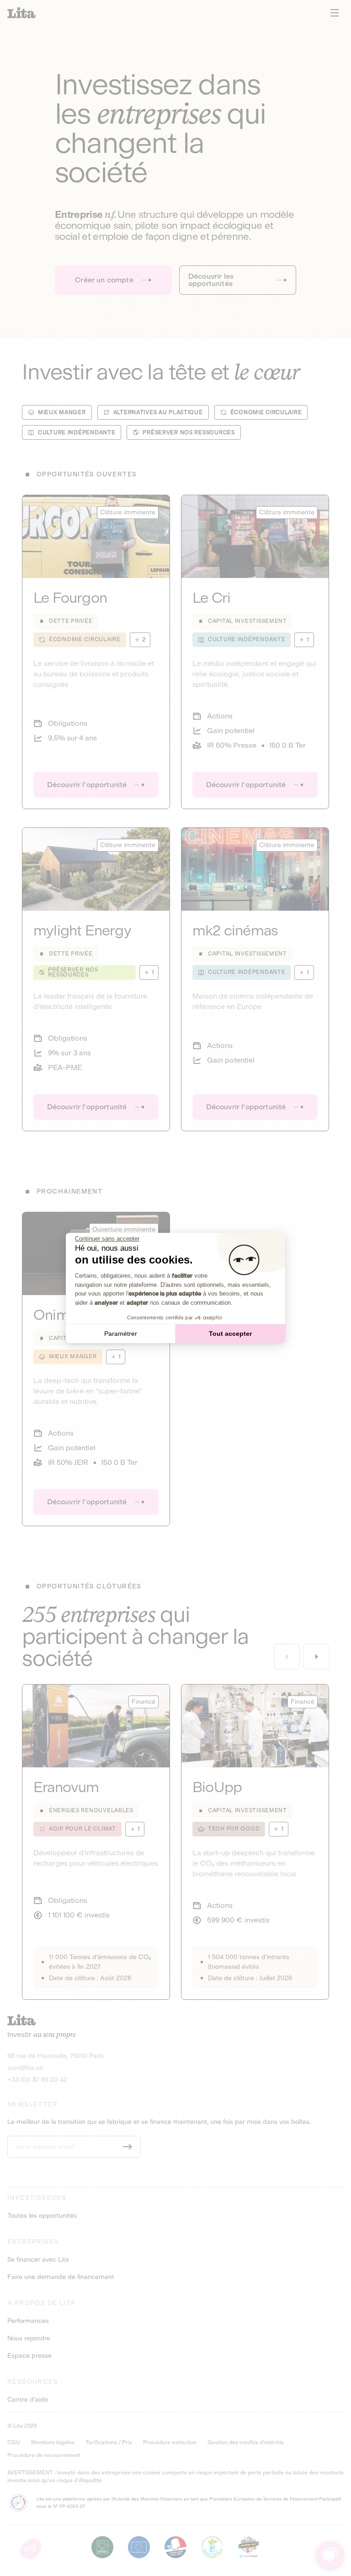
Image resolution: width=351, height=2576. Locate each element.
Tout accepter (230, 1334)
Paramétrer (121, 1334)
